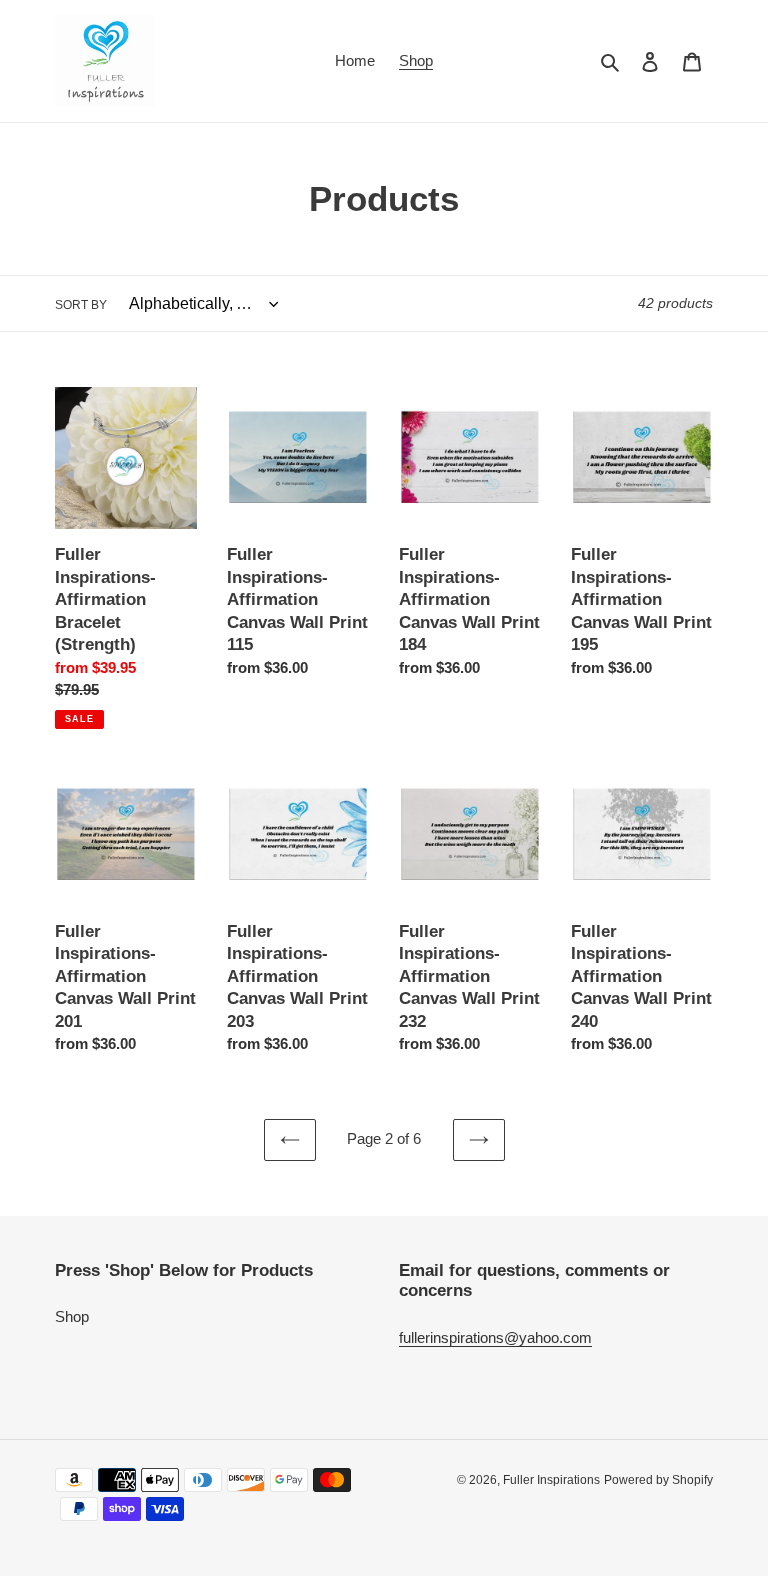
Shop (72, 1316)
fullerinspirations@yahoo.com (495, 1337)
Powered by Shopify (658, 1480)
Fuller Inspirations (551, 1480)
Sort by (81, 305)
